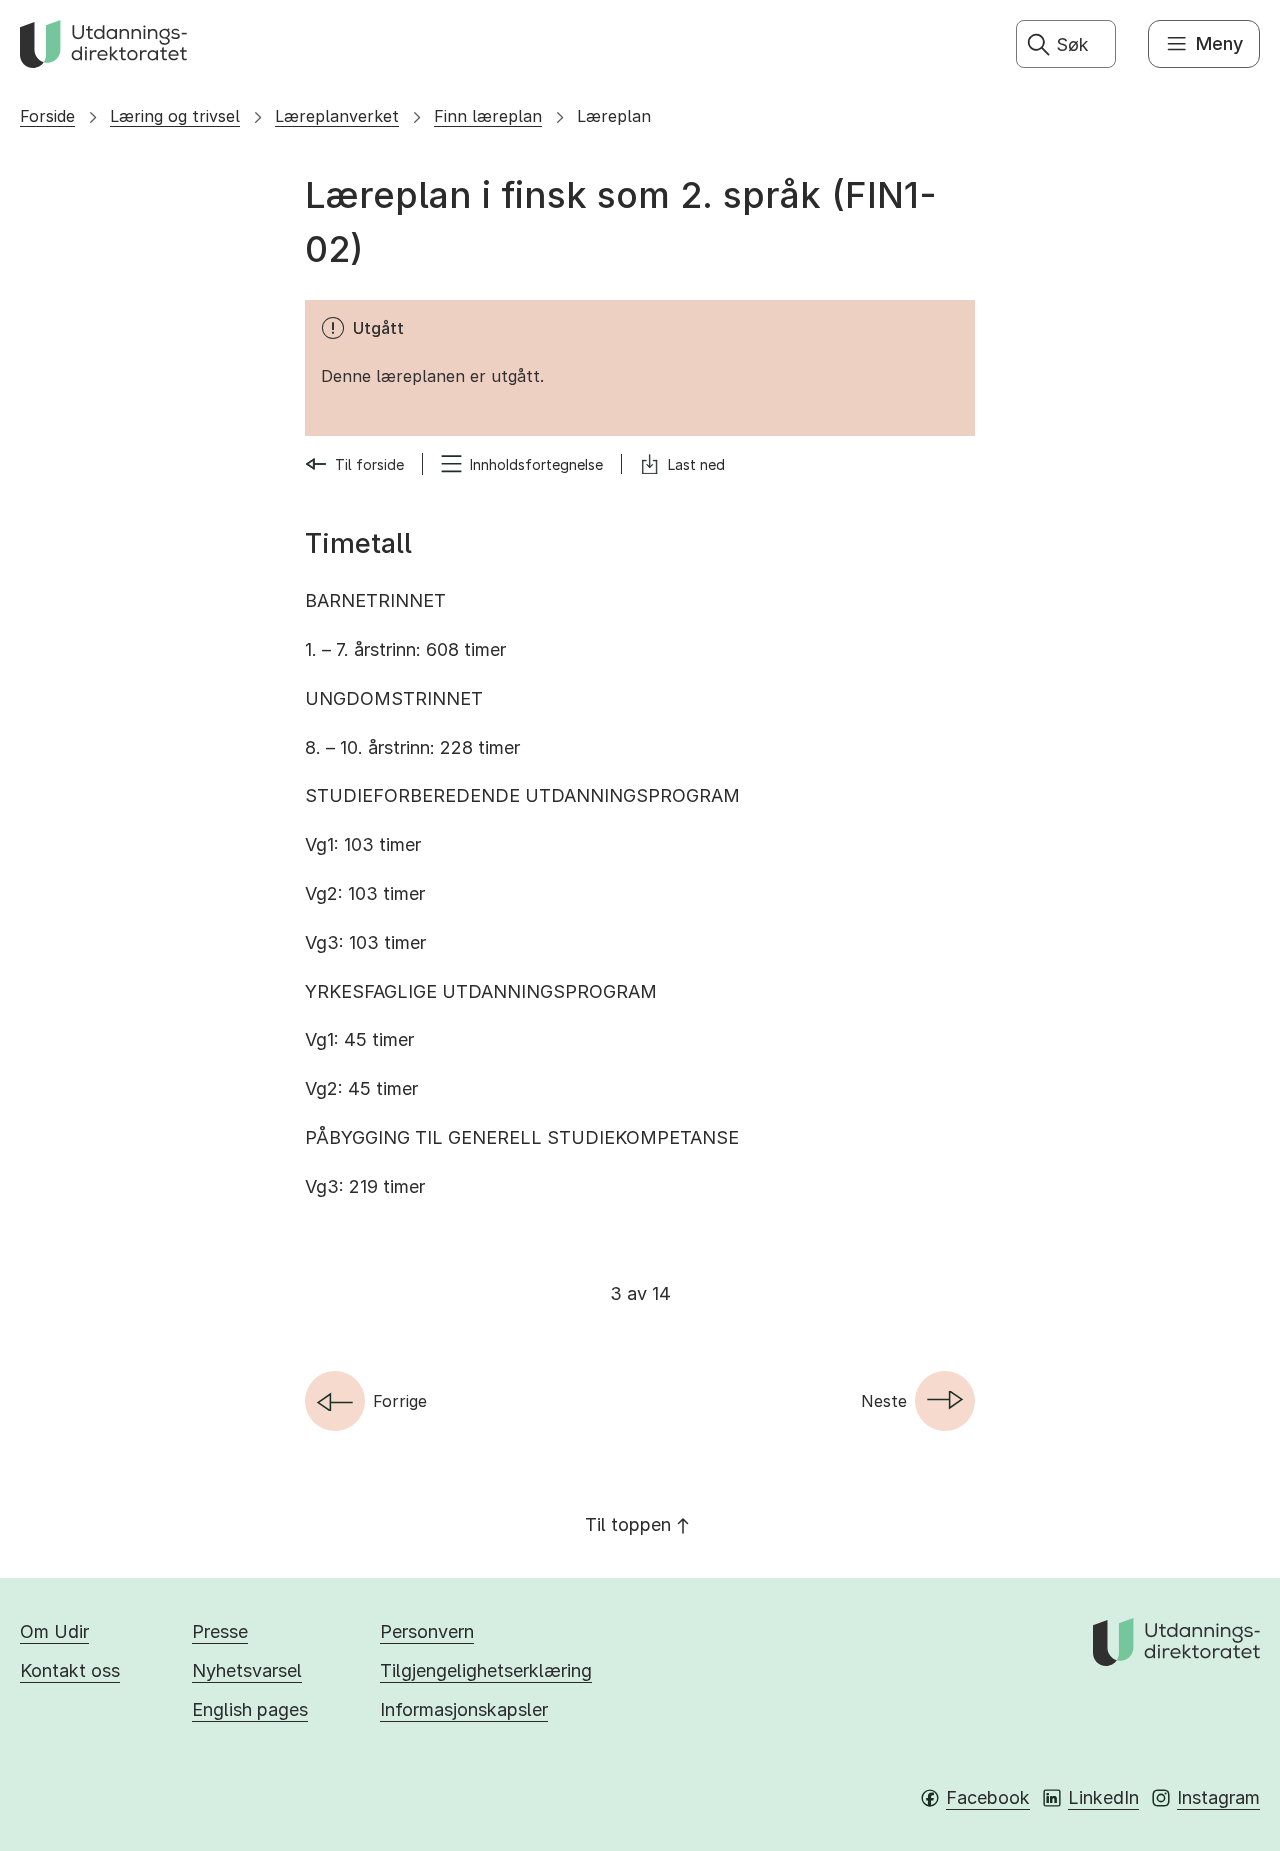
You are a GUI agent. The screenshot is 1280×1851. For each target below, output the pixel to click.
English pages (250, 1709)
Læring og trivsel (175, 116)
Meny (1219, 43)
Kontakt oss (70, 1670)
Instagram (1218, 1797)
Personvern (427, 1631)
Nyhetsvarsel (247, 1670)
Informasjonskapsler (464, 1709)
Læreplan (614, 116)
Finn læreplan (488, 116)
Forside (47, 116)
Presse (220, 1631)
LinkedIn (1103, 1797)
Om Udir (54, 1631)
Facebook (988, 1797)
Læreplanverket (337, 116)
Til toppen (628, 1524)
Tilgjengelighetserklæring (486, 1670)
